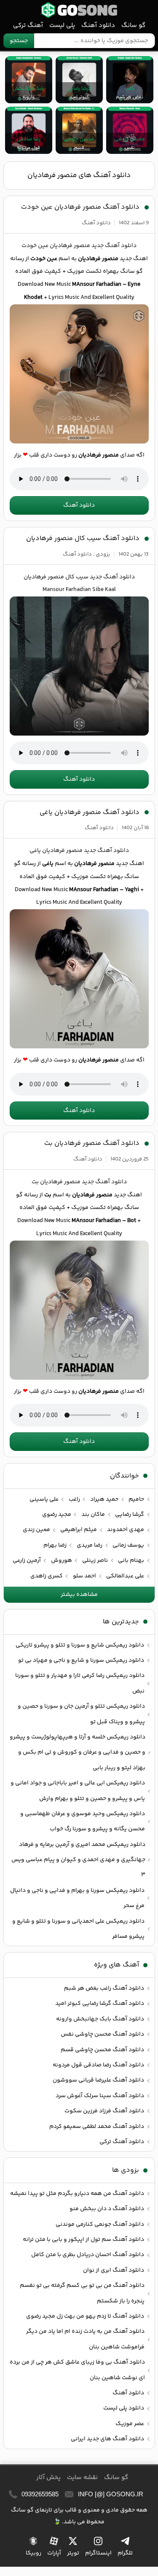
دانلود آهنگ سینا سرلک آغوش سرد (100, 2096)
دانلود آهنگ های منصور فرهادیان (79, 175)
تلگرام (125, 2553)
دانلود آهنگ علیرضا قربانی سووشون (98, 2080)
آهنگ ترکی (28, 26)
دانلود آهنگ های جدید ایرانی (107, 2439)
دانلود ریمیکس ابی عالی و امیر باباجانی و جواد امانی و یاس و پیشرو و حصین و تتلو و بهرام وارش (78, 1791)
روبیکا (33, 2553)
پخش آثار (48, 2478)
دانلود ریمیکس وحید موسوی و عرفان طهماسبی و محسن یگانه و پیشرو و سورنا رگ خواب (83, 1821)
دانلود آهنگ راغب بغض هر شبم (104, 1988)
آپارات (54, 2553)
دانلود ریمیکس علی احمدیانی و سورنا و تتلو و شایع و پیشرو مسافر (78, 1929)
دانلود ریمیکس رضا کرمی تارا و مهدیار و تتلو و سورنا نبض (80, 1683)
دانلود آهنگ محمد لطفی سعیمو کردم (97, 2127)
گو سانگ (79, 10)
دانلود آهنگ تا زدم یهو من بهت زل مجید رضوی (85, 2316)
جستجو (19, 41)
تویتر (73, 2553)
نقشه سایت (82, 2478)
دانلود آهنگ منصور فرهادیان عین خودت (80, 207)
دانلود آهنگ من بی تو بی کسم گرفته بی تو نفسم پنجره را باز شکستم (82, 2293)
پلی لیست (62, 26)
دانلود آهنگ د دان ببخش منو (107, 2209)
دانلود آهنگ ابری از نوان (114, 2270)
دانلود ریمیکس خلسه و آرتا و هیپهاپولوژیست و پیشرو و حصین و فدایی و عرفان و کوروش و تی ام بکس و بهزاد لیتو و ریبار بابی (78, 1753)
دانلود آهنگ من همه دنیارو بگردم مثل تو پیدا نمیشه (77, 2194)
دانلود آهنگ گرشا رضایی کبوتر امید (100, 2004)
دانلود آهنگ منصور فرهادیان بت (92, 1143)
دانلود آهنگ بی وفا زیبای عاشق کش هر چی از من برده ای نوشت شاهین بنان (77, 2370)
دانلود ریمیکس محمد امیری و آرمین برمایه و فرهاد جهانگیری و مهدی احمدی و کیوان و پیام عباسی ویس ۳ (78, 1860)
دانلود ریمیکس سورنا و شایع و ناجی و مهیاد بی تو (81, 1660)
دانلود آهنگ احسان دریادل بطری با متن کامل (88, 2255)
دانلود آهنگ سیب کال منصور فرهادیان (83, 539)
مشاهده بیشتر (79, 1595)
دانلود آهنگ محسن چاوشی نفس (102, 2034)
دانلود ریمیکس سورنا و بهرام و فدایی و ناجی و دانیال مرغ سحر (77, 1898)
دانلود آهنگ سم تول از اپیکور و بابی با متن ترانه (83, 2240)
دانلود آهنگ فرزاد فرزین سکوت (104, 2111)
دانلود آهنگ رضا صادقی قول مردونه (98, 2065)
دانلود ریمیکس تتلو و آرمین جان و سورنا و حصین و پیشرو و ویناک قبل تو (81, 1714)
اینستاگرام (98, 2553)
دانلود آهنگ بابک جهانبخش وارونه (100, 2019)
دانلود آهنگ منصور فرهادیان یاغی (90, 813)
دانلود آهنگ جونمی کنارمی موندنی (100, 2224)
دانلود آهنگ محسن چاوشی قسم (102, 2050)
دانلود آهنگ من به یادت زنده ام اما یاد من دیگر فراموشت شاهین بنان (85, 2339)
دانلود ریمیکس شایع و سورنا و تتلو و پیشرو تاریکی (80, 1645)
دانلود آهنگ (98, 26)
